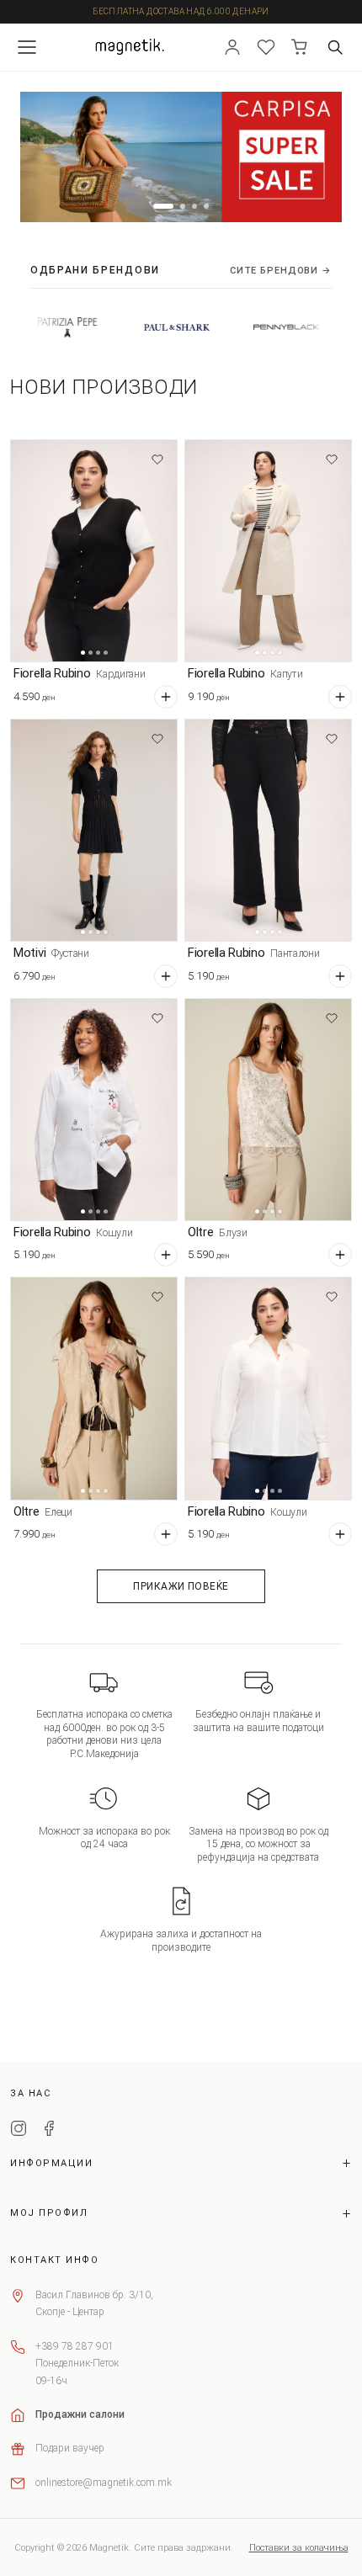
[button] (163, 206)
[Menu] (27, 47)
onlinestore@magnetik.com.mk (104, 2483)
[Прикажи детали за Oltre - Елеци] (94, 1388)
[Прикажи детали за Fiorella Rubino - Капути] (268, 551)
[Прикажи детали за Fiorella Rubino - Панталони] (268, 830)
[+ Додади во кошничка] (166, 697)
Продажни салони (80, 2414)
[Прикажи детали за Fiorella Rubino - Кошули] (94, 1110)
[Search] (335, 47)
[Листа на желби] (266, 47)
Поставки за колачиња (299, 2548)
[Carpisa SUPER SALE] (181, 157)
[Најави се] (232, 47)
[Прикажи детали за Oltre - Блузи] (268, 1110)
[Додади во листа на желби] (157, 459)
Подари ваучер (70, 2448)
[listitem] (141, 327)
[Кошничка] (300, 47)
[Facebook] (49, 2131)
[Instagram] (19, 2131)
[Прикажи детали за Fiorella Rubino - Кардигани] (94, 551)
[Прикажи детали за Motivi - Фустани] (94, 830)
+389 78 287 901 (75, 2346)
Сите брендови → (281, 271)
